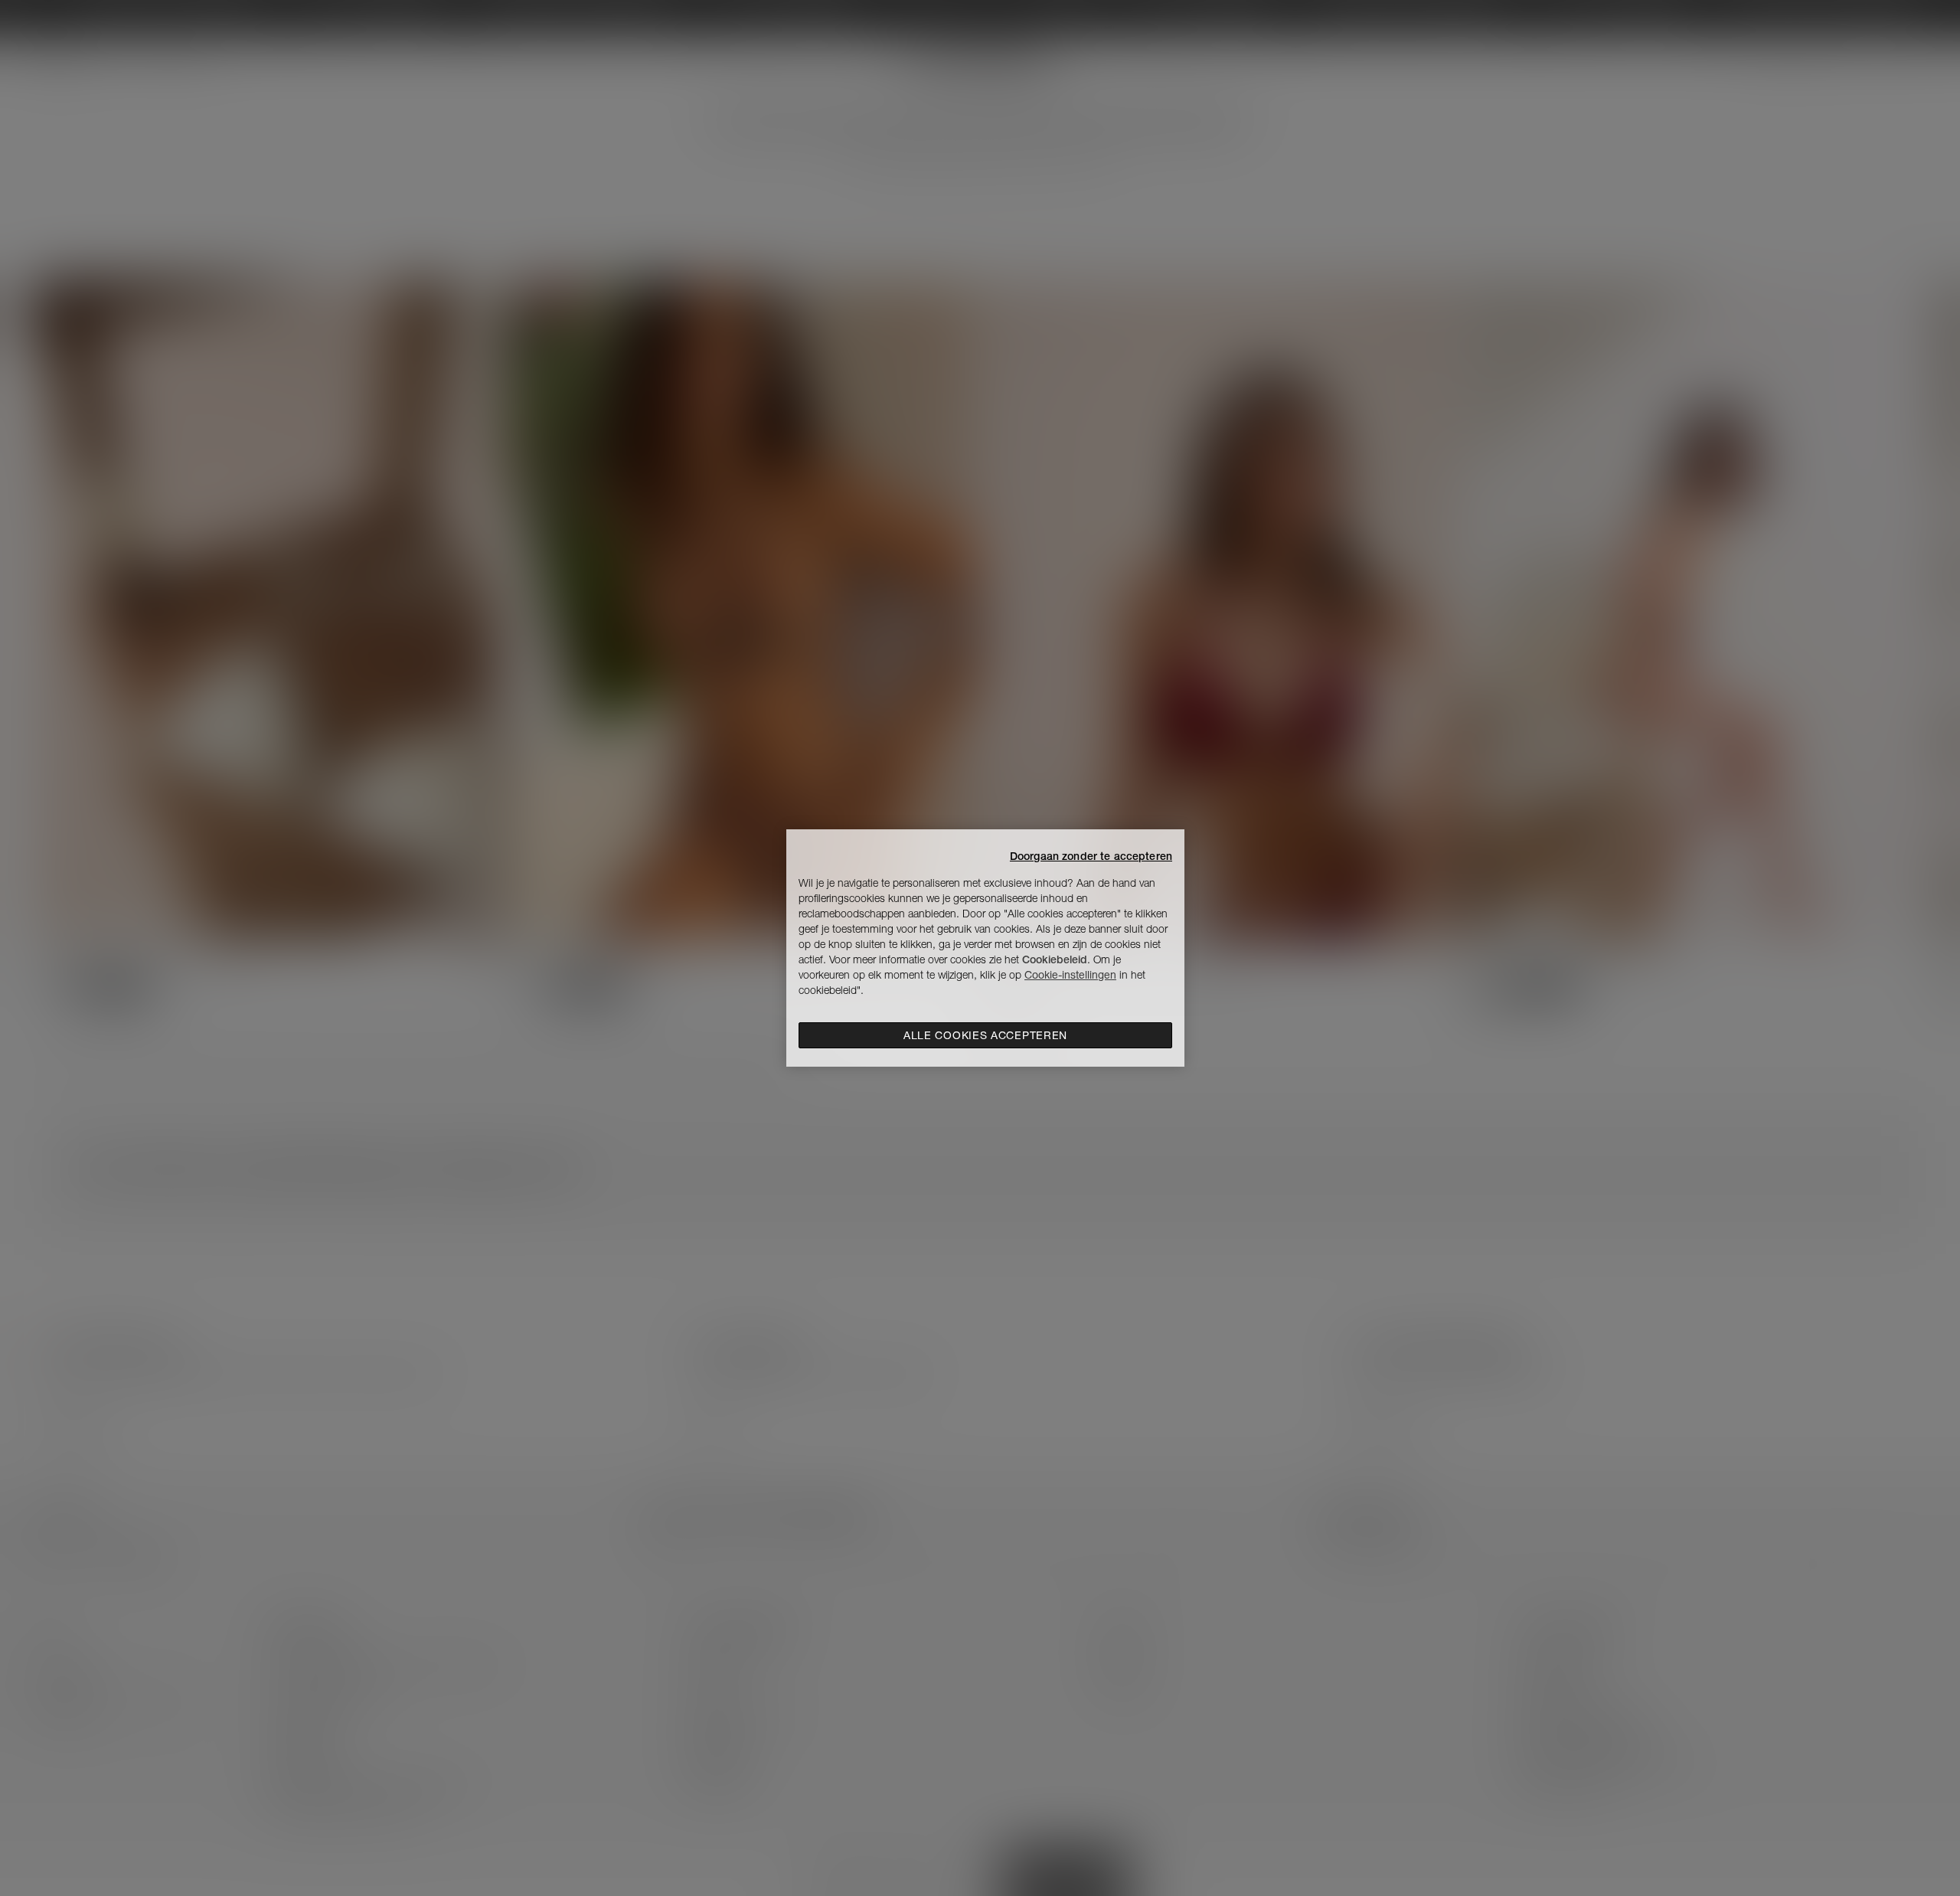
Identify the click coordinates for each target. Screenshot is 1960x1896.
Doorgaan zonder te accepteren (1091, 856)
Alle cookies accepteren (985, 1035)
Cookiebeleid (1055, 959)
